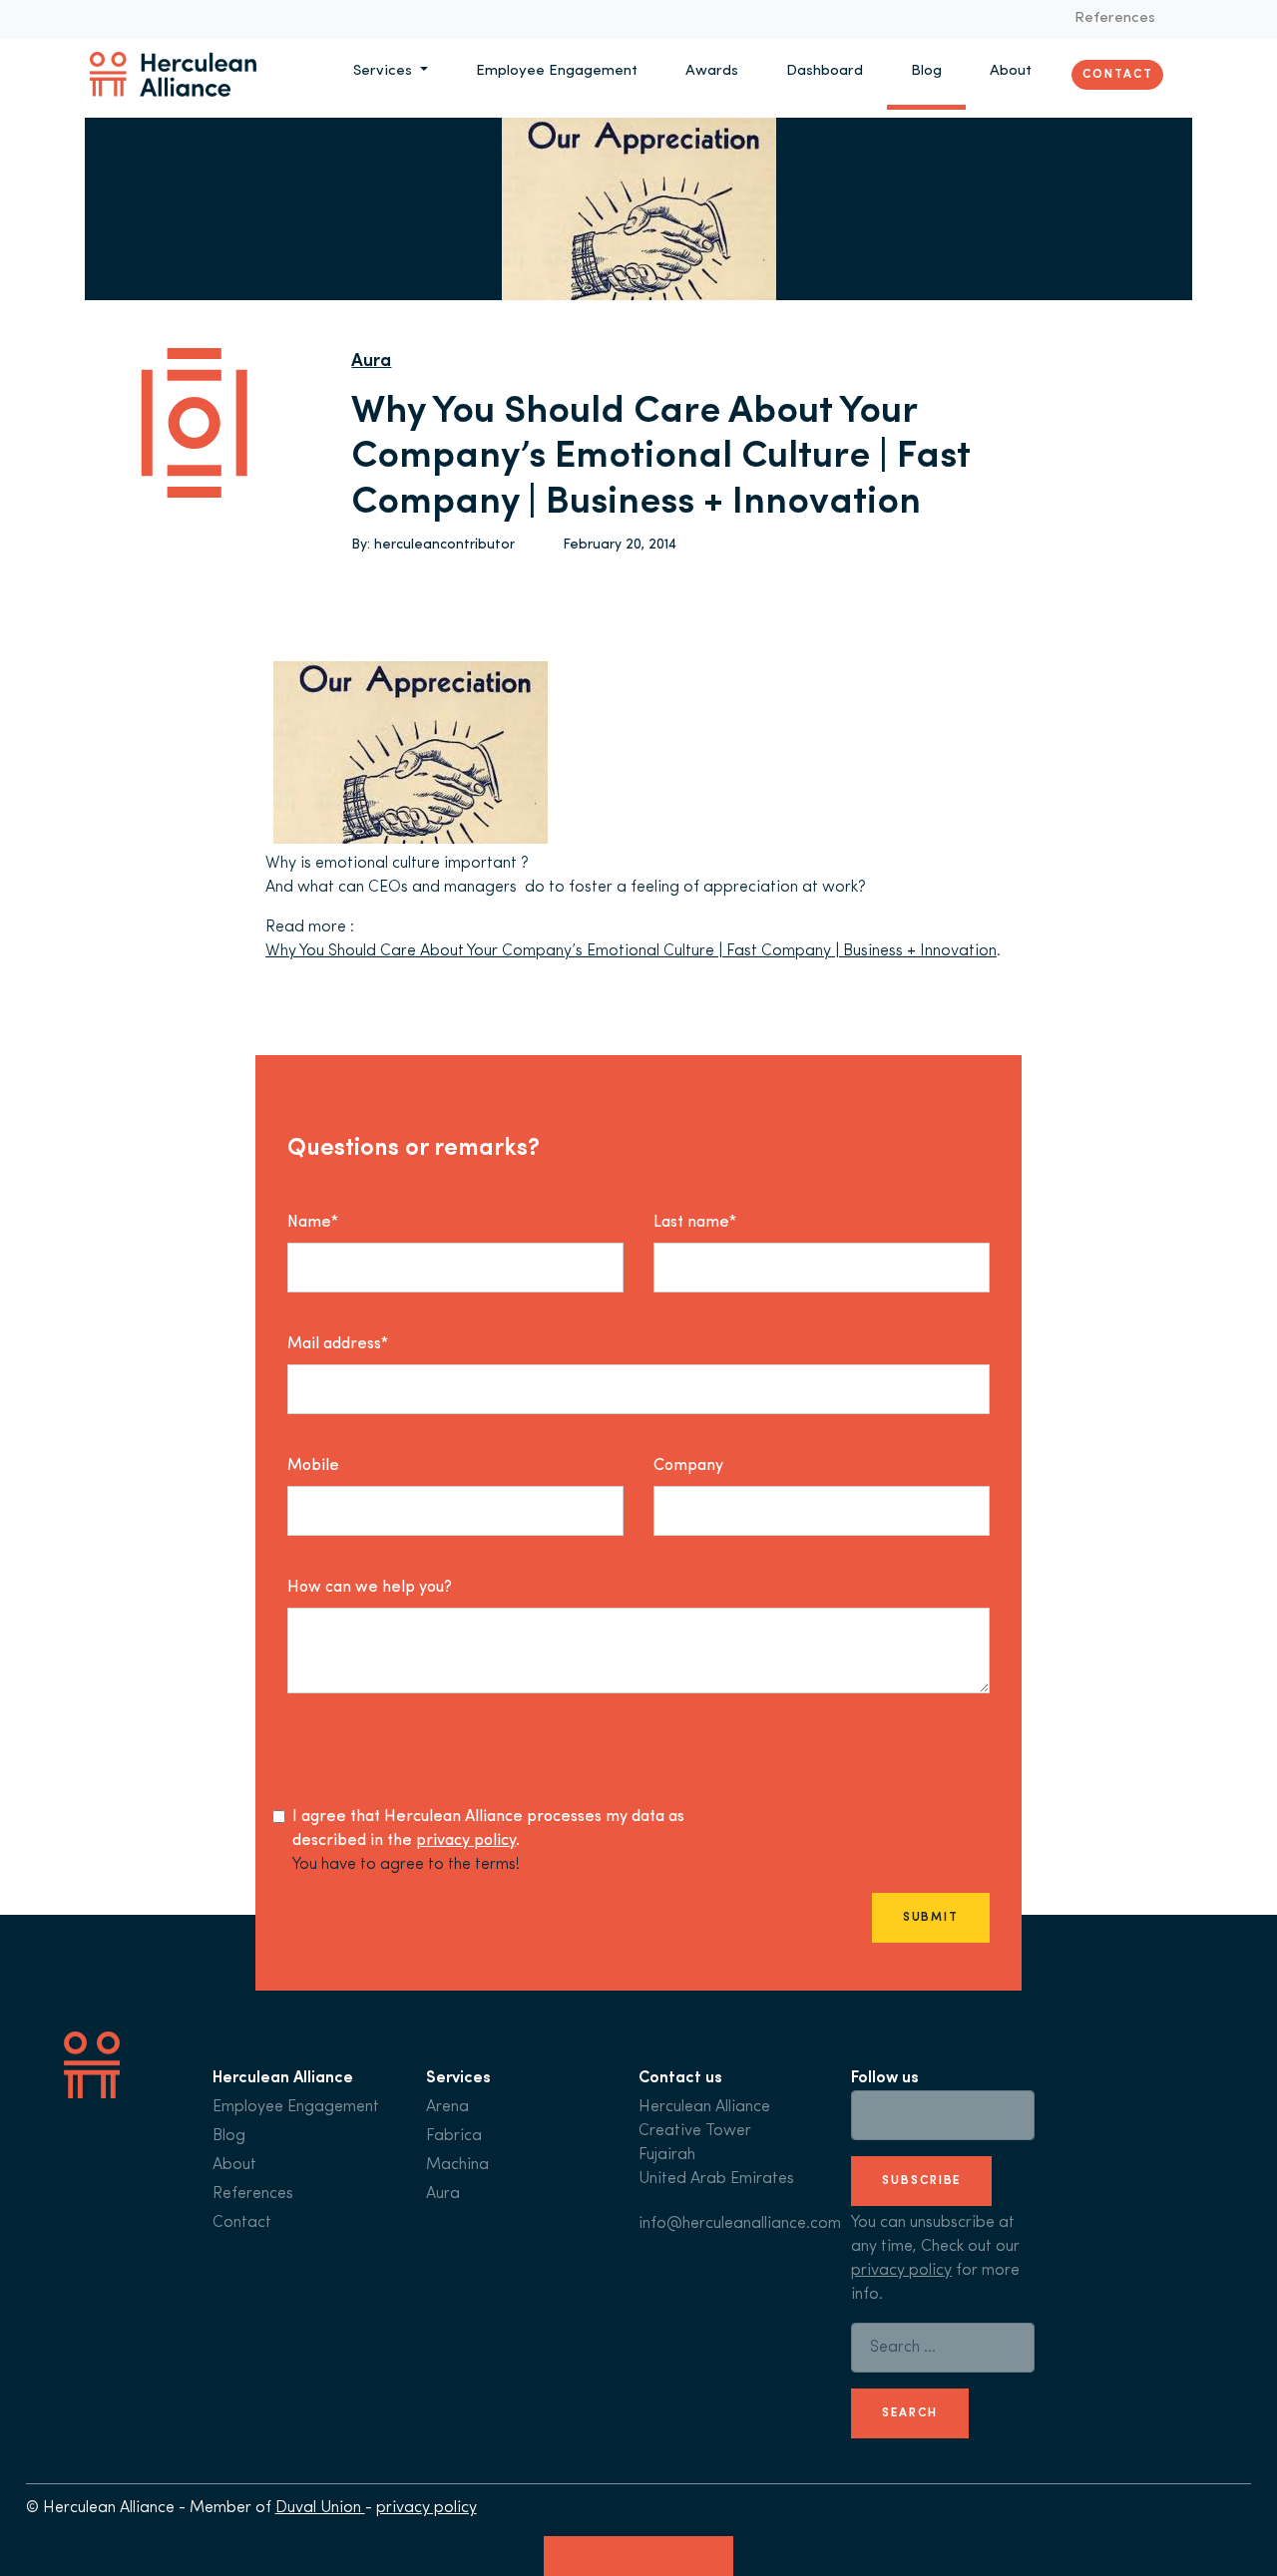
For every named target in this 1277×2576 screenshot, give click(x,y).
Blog (926, 71)
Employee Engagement (557, 71)
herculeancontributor (444, 545)
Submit (931, 1918)
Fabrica (454, 2136)
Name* (313, 1223)
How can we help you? (370, 1588)
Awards (712, 71)
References (1115, 18)
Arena (447, 2107)
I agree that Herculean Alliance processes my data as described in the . (488, 1829)
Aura (371, 362)
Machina (457, 2165)
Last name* (695, 1223)
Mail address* (338, 1344)
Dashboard (825, 71)
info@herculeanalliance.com (740, 2224)
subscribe (921, 2181)
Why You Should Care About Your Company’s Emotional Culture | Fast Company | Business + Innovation (631, 951)
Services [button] (385, 71)
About (1011, 71)
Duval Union (320, 2508)
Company (688, 1466)
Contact (1117, 74)
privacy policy (466, 1841)
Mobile (313, 1466)
